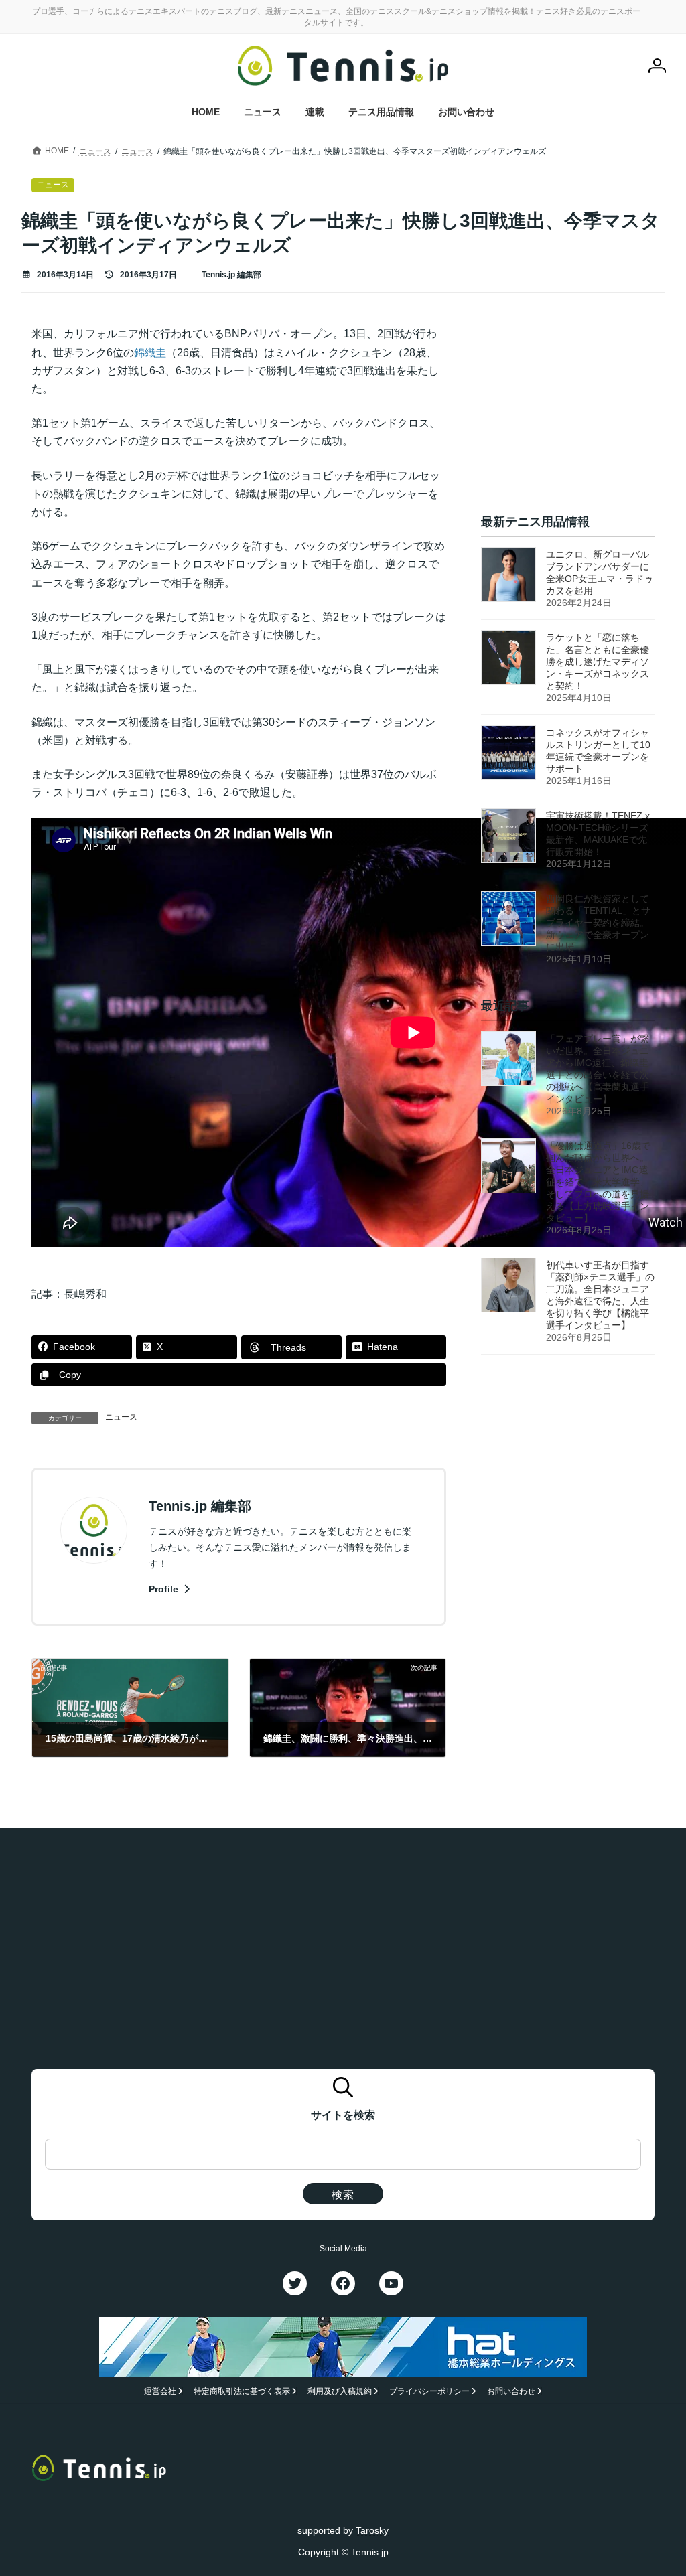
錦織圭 (150, 353)
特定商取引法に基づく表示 (242, 2391)
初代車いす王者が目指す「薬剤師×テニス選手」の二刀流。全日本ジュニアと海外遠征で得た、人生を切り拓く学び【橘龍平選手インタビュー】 (600, 1296)
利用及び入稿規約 (340, 2391)
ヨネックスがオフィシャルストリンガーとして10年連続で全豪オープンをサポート (598, 751)
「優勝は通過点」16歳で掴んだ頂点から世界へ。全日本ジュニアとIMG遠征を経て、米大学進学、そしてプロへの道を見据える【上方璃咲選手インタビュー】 (598, 1183)
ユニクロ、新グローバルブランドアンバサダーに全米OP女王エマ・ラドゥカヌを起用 (600, 573)
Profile (165, 1589)
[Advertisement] (568, 408)
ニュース (121, 1417)
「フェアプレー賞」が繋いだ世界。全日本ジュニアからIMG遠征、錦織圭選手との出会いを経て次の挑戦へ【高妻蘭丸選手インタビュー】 (598, 1069)
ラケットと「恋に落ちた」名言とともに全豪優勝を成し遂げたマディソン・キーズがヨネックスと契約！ (598, 662)
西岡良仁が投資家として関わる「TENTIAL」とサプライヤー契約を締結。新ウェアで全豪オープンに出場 (598, 923)
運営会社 (160, 2391)
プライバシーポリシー (429, 2391)
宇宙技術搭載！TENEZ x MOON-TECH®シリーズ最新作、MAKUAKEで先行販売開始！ (598, 834)
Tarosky (372, 2530)
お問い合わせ (511, 2391)
